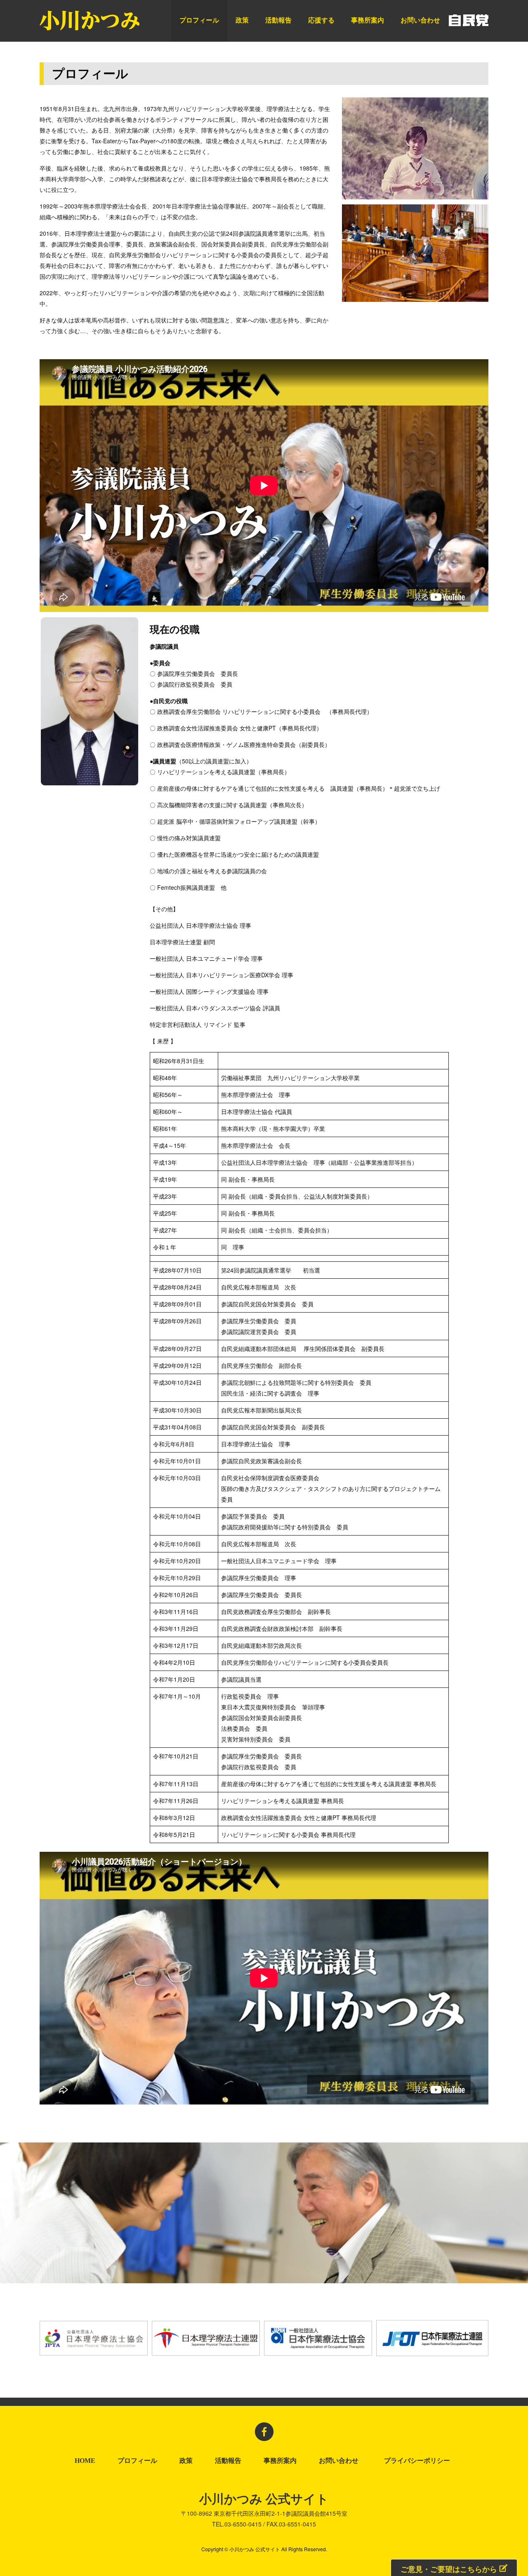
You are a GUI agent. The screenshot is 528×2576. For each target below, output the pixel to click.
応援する (321, 20)
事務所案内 (368, 20)
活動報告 (278, 20)
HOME (85, 2461)
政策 (242, 20)
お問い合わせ (420, 20)
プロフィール (199, 20)
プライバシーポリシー (419, 2461)
